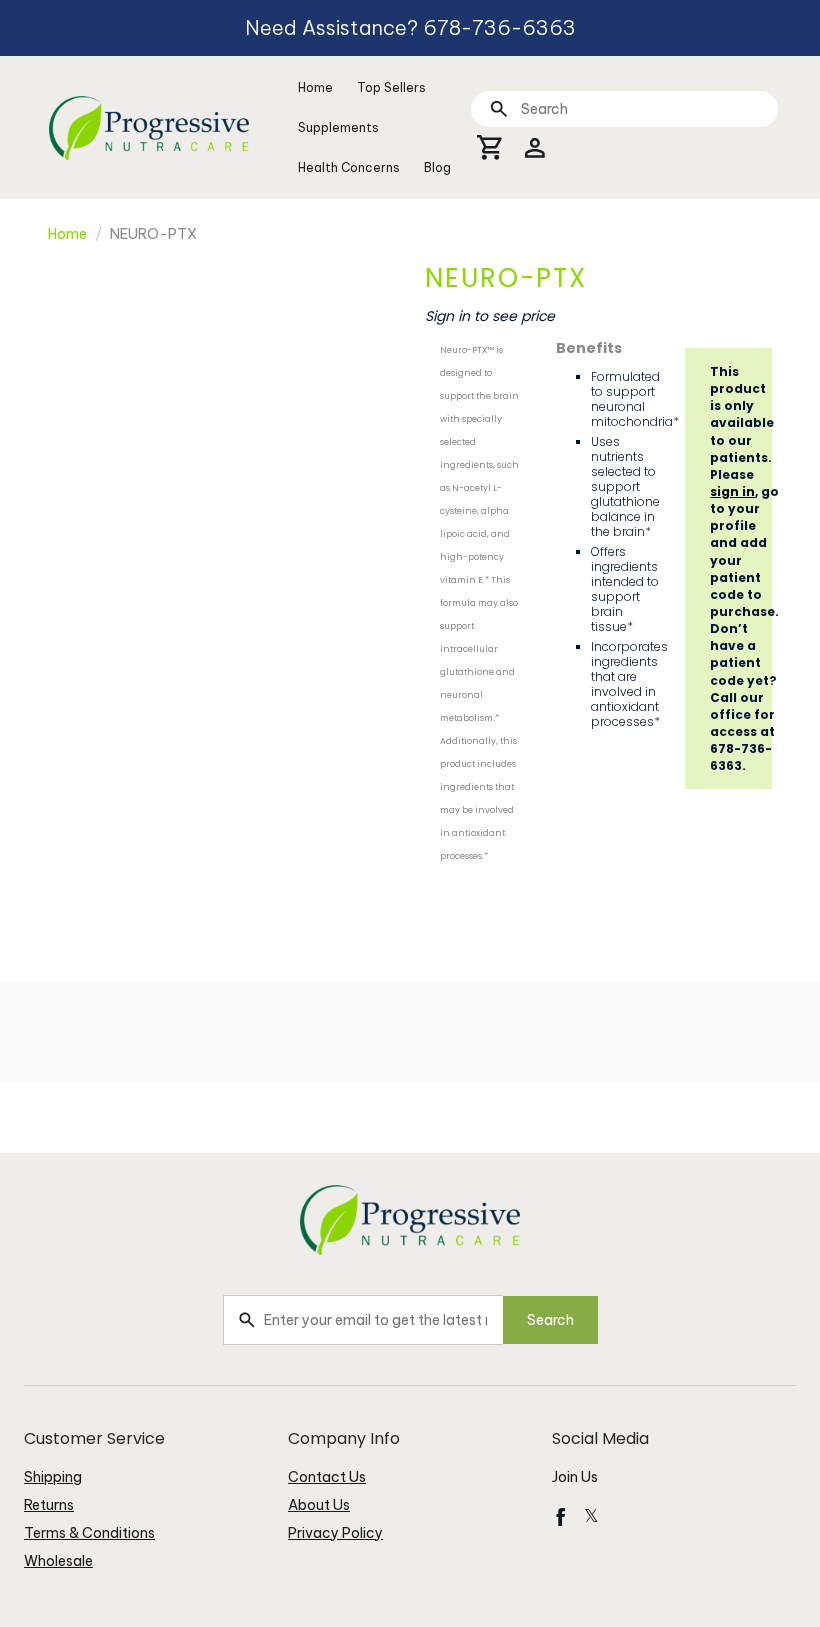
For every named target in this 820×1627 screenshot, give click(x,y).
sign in (732, 491)
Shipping (53, 1477)
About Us (319, 1505)
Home (315, 87)
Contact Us (327, 1477)
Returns (49, 1505)
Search (550, 1320)
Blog (437, 167)
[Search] (498, 108)
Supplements (338, 127)
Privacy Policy (335, 1533)
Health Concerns (349, 167)
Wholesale (58, 1561)
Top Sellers (391, 87)
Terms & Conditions (89, 1533)
